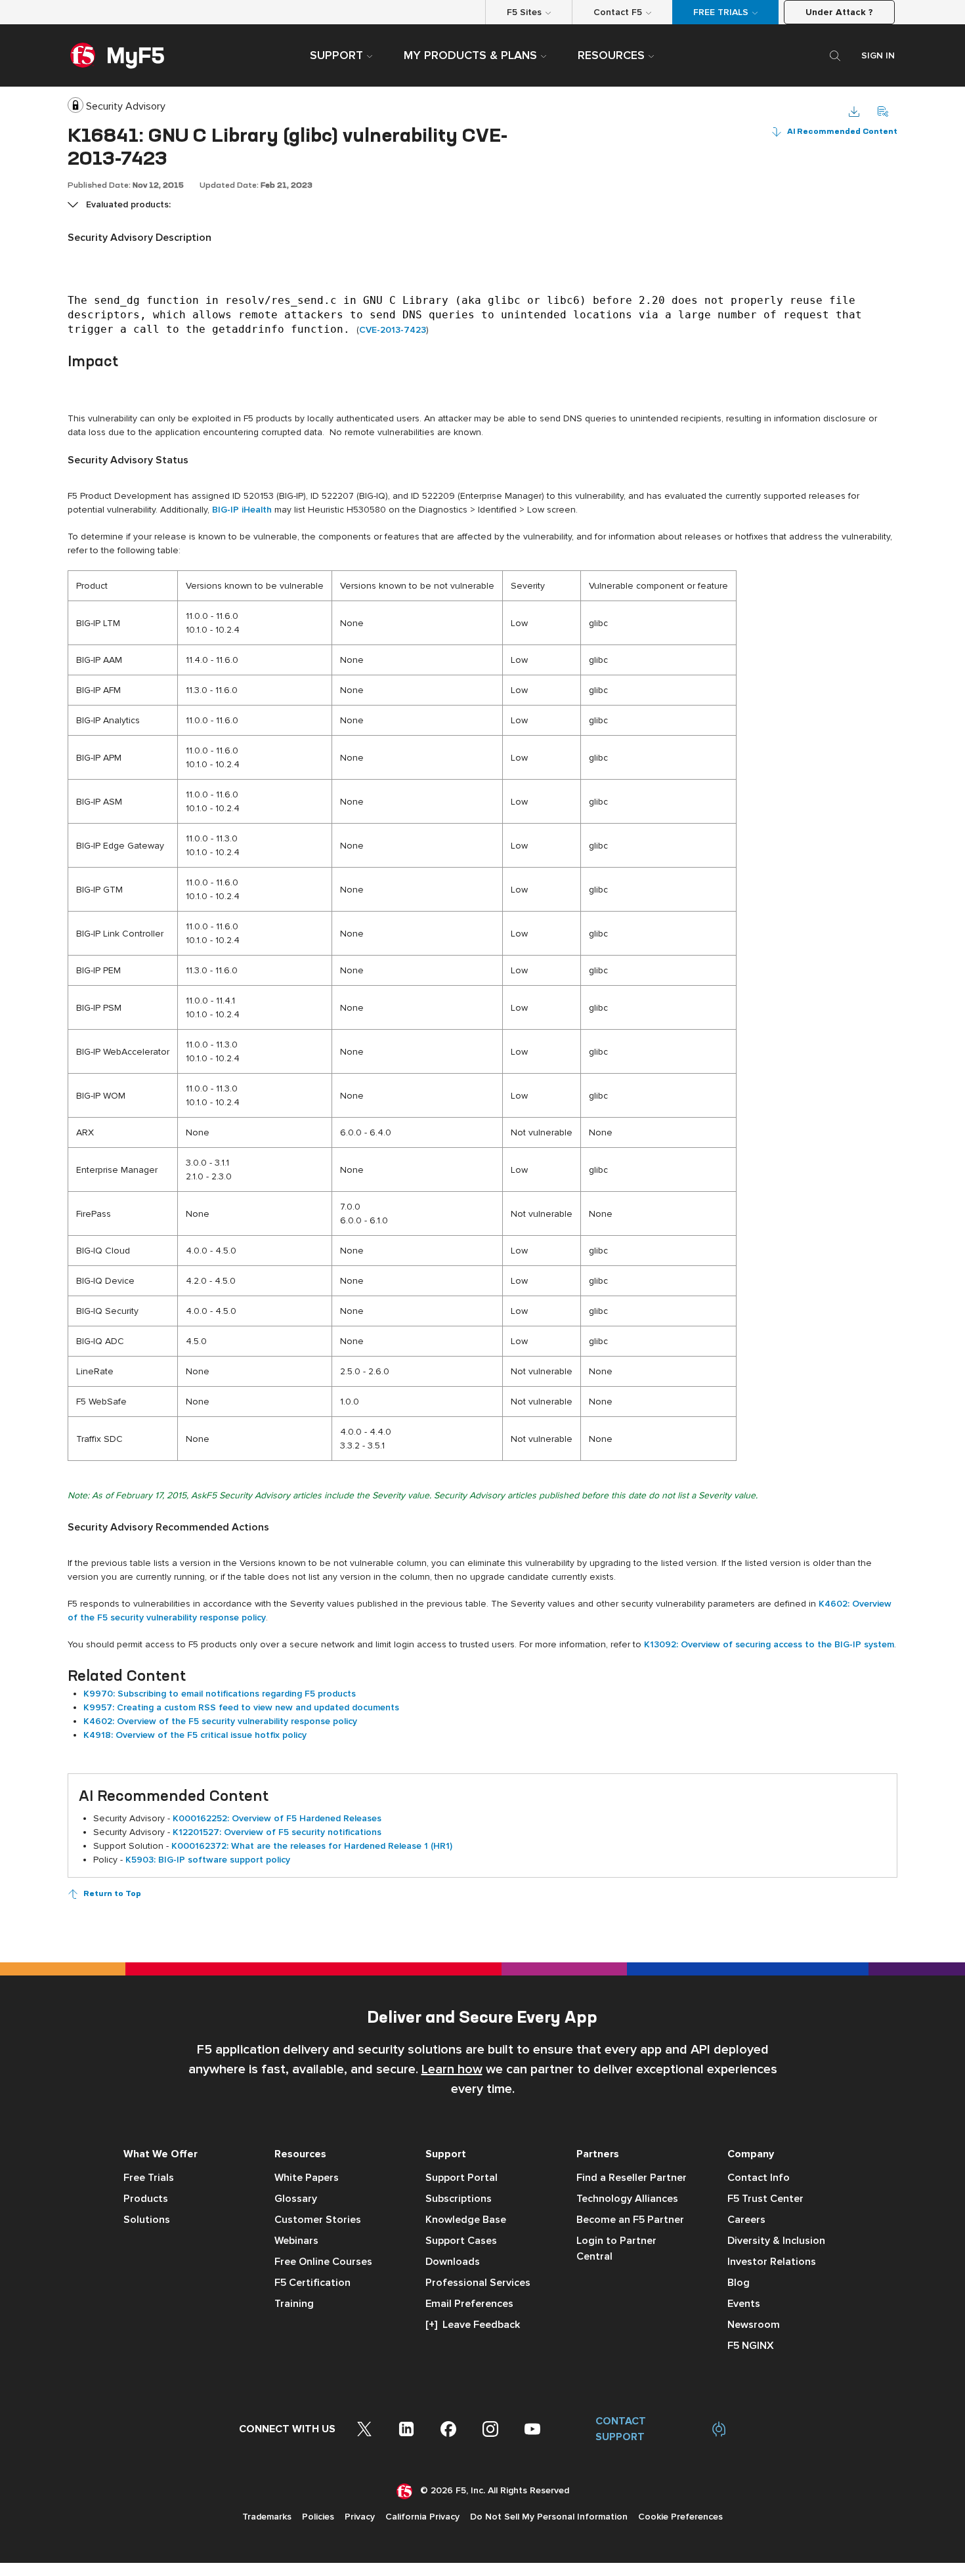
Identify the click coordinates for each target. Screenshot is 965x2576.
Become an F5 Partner (630, 2220)
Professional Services (478, 2283)
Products (146, 2199)
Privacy (360, 2517)
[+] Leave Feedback (473, 2325)
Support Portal (461, 2178)
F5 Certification (312, 2283)
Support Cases (461, 2241)
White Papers (307, 2178)
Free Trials (149, 2178)
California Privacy (422, 2517)
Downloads (453, 2262)
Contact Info (759, 2178)
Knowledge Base (466, 2220)
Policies (318, 2517)
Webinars (296, 2241)
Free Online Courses (323, 2262)
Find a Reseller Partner (632, 2178)
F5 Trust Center (765, 2199)
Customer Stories (318, 2220)
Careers (746, 2220)
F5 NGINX (751, 2346)
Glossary (296, 2199)
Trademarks (267, 2517)
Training (294, 2304)
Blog (739, 2283)
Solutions (147, 2220)
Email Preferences (469, 2304)
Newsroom (754, 2325)
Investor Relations (772, 2262)
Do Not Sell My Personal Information (549, 2517)
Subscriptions (459, 2199)
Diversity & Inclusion (776, 2241)
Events (744, 2304)
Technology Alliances (627, 2199)
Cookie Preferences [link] (680, 2517)
